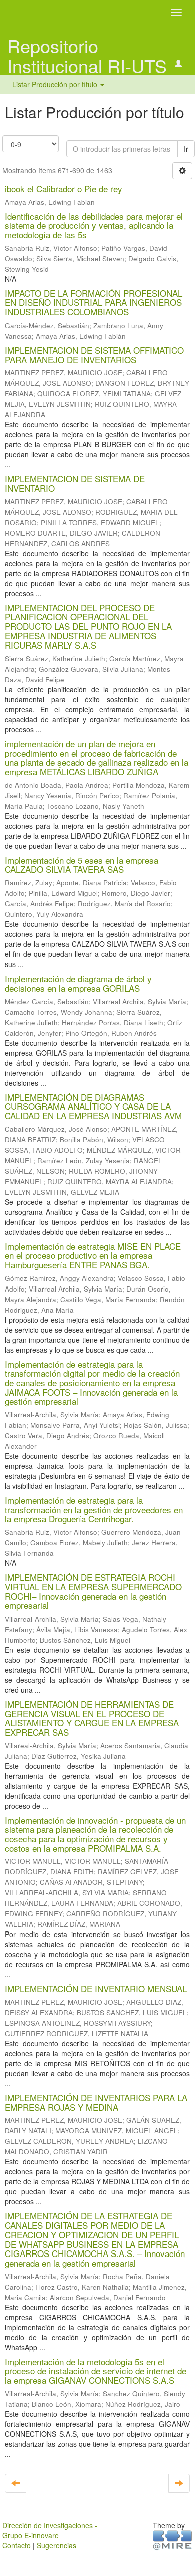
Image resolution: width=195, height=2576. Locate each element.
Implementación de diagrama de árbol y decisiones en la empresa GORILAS (78, 983)
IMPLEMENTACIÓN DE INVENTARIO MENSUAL (96, 1988)
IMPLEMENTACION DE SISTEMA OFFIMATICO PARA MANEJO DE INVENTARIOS (94, 355)
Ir (186, 149)
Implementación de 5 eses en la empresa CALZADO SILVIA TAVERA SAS (82, 865)
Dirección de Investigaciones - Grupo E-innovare (50, 2530)
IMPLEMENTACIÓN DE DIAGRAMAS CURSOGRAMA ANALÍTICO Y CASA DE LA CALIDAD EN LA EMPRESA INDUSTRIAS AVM (93, 1106)
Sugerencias (57, 2545)
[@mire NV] (173, 2539)
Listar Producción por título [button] (56, 84)
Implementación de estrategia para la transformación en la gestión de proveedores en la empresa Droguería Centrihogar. (94, 1509)
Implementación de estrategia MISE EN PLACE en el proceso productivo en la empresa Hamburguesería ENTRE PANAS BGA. (93, 1255)
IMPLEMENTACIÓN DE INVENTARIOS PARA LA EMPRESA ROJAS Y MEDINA (96, 2102)
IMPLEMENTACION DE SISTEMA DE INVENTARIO (75, 483)
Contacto (17, 2545)
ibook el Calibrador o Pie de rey (64, 189)
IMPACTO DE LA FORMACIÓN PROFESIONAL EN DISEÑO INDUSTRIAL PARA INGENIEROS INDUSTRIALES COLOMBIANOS (94, 302)
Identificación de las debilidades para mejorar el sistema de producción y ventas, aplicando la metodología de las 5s (94, 225)
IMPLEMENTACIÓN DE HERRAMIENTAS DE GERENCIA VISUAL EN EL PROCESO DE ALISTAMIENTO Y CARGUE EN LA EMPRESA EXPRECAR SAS (92, 1718)
